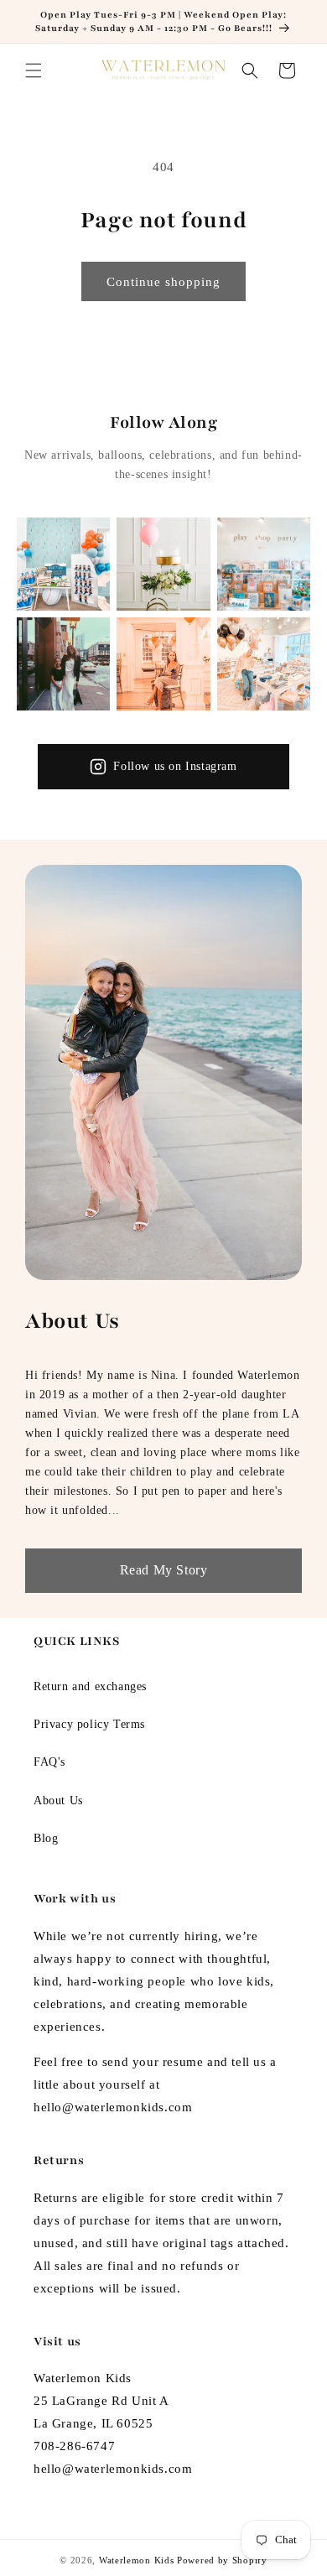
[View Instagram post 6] (264, 664)
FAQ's (49, 1762)
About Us (58, 1801)
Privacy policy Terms (89, 1724)
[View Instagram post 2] (163, 564)
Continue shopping (163, 282)
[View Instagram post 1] (63, 564)
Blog (46, 1838)
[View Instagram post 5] (163, 664)
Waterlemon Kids (137, 2560)
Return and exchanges (90, 1686)
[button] (34, 70)
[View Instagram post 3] (264, 564)
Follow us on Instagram (175, 766)
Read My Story (164, 1570)
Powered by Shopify (222, 2560)
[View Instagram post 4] (63, 664)
